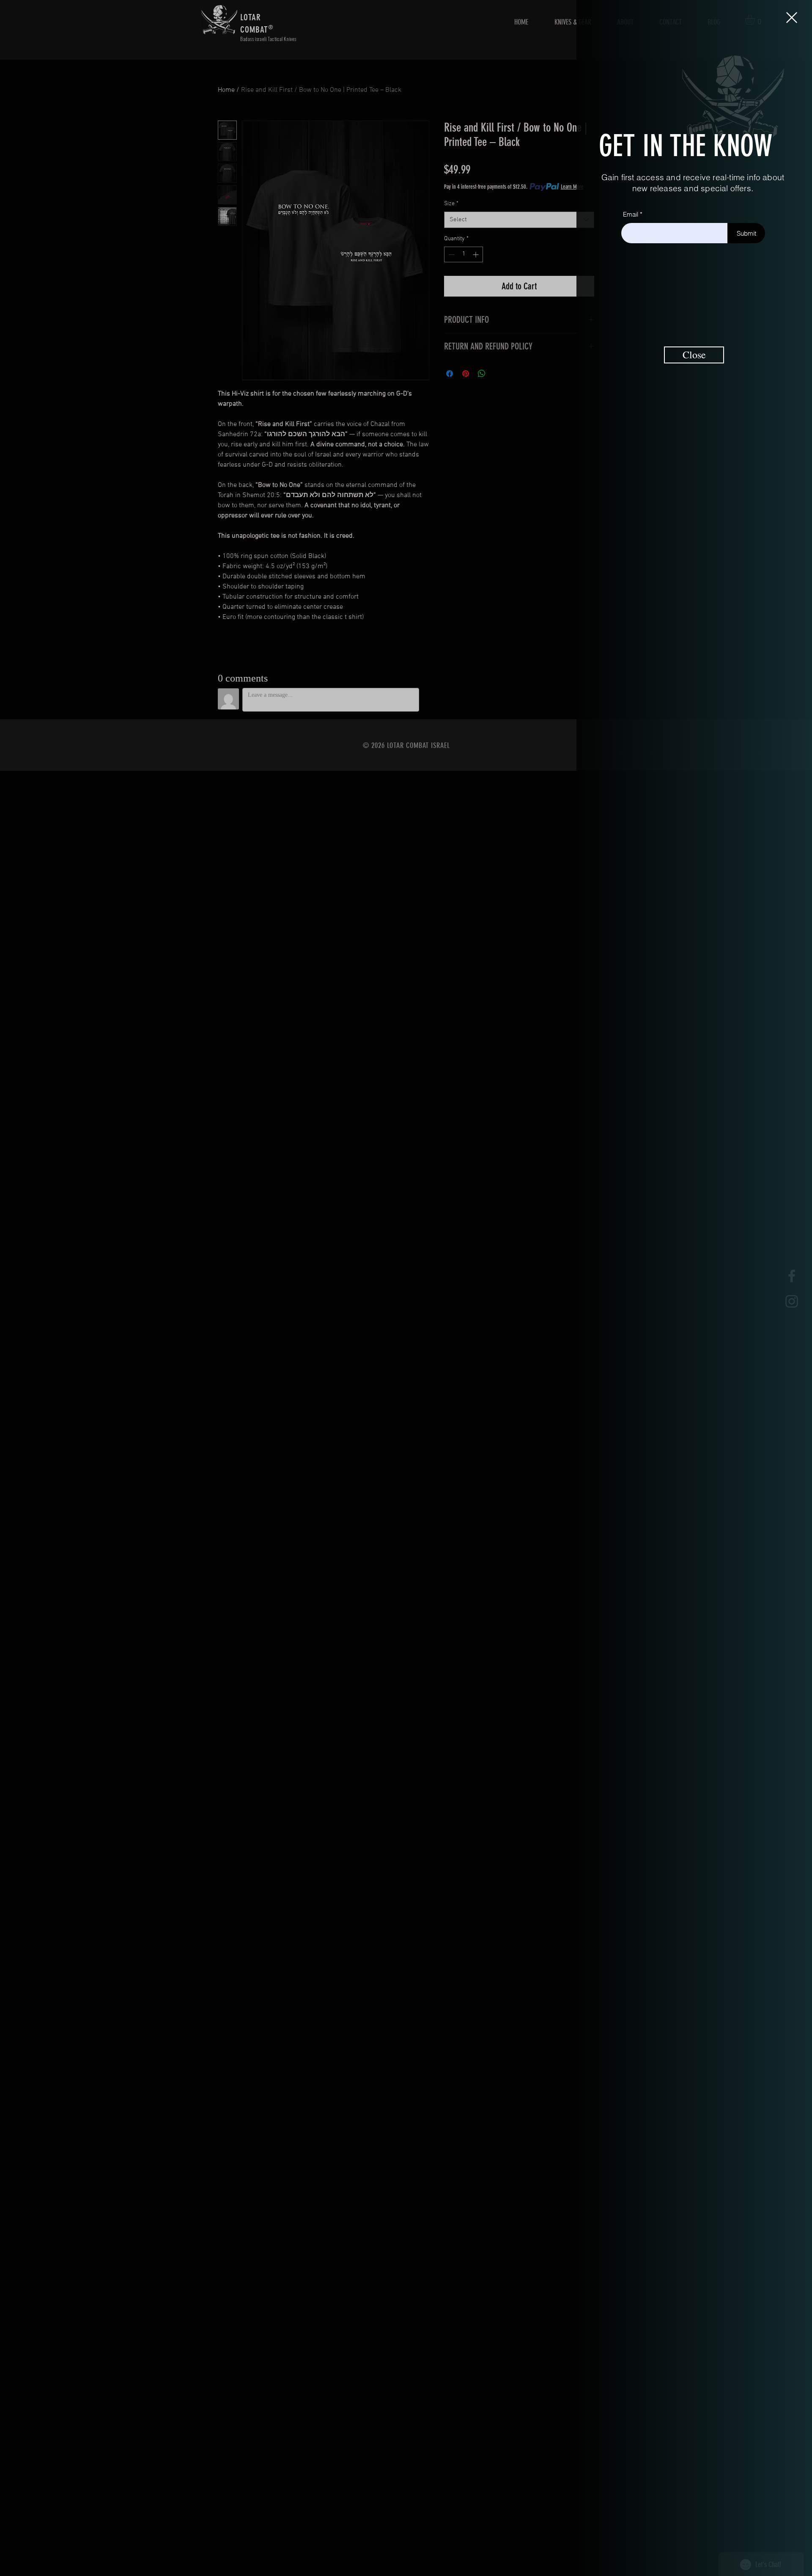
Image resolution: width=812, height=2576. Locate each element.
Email (631, 214)
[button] (792, 18)
